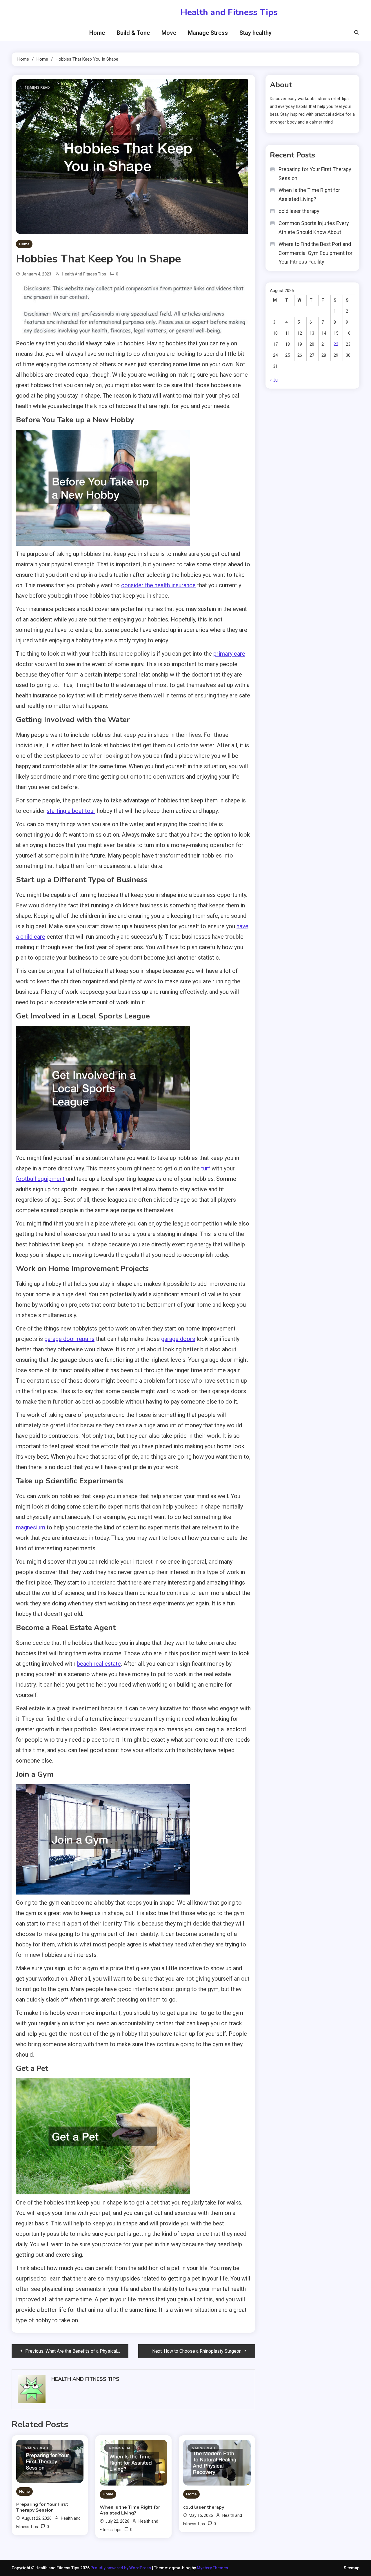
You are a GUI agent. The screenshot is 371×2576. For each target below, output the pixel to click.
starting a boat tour (71, 811)
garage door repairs (69, 1339)
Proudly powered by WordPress (121, 2568)
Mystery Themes (212, 2568)
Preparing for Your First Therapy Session (42, 2507)
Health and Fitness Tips (229, 12)
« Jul (274, 380)
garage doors (178, 1339)
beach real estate (99, 1664)
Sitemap (352, 2568)
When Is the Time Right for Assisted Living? (130, 2510)
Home (97, 33)
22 (336, 344)
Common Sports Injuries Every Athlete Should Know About (314, 228)
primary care (229, 654)
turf (206, 1168)
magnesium (31, 1527)
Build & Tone (133, 33)
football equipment (40, 1179)
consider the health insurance (158, 585)
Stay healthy (255, 33)
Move (169, 33)
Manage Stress (208, 33)
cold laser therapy (204, 2507)
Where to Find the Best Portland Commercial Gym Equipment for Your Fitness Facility (315, 253)
